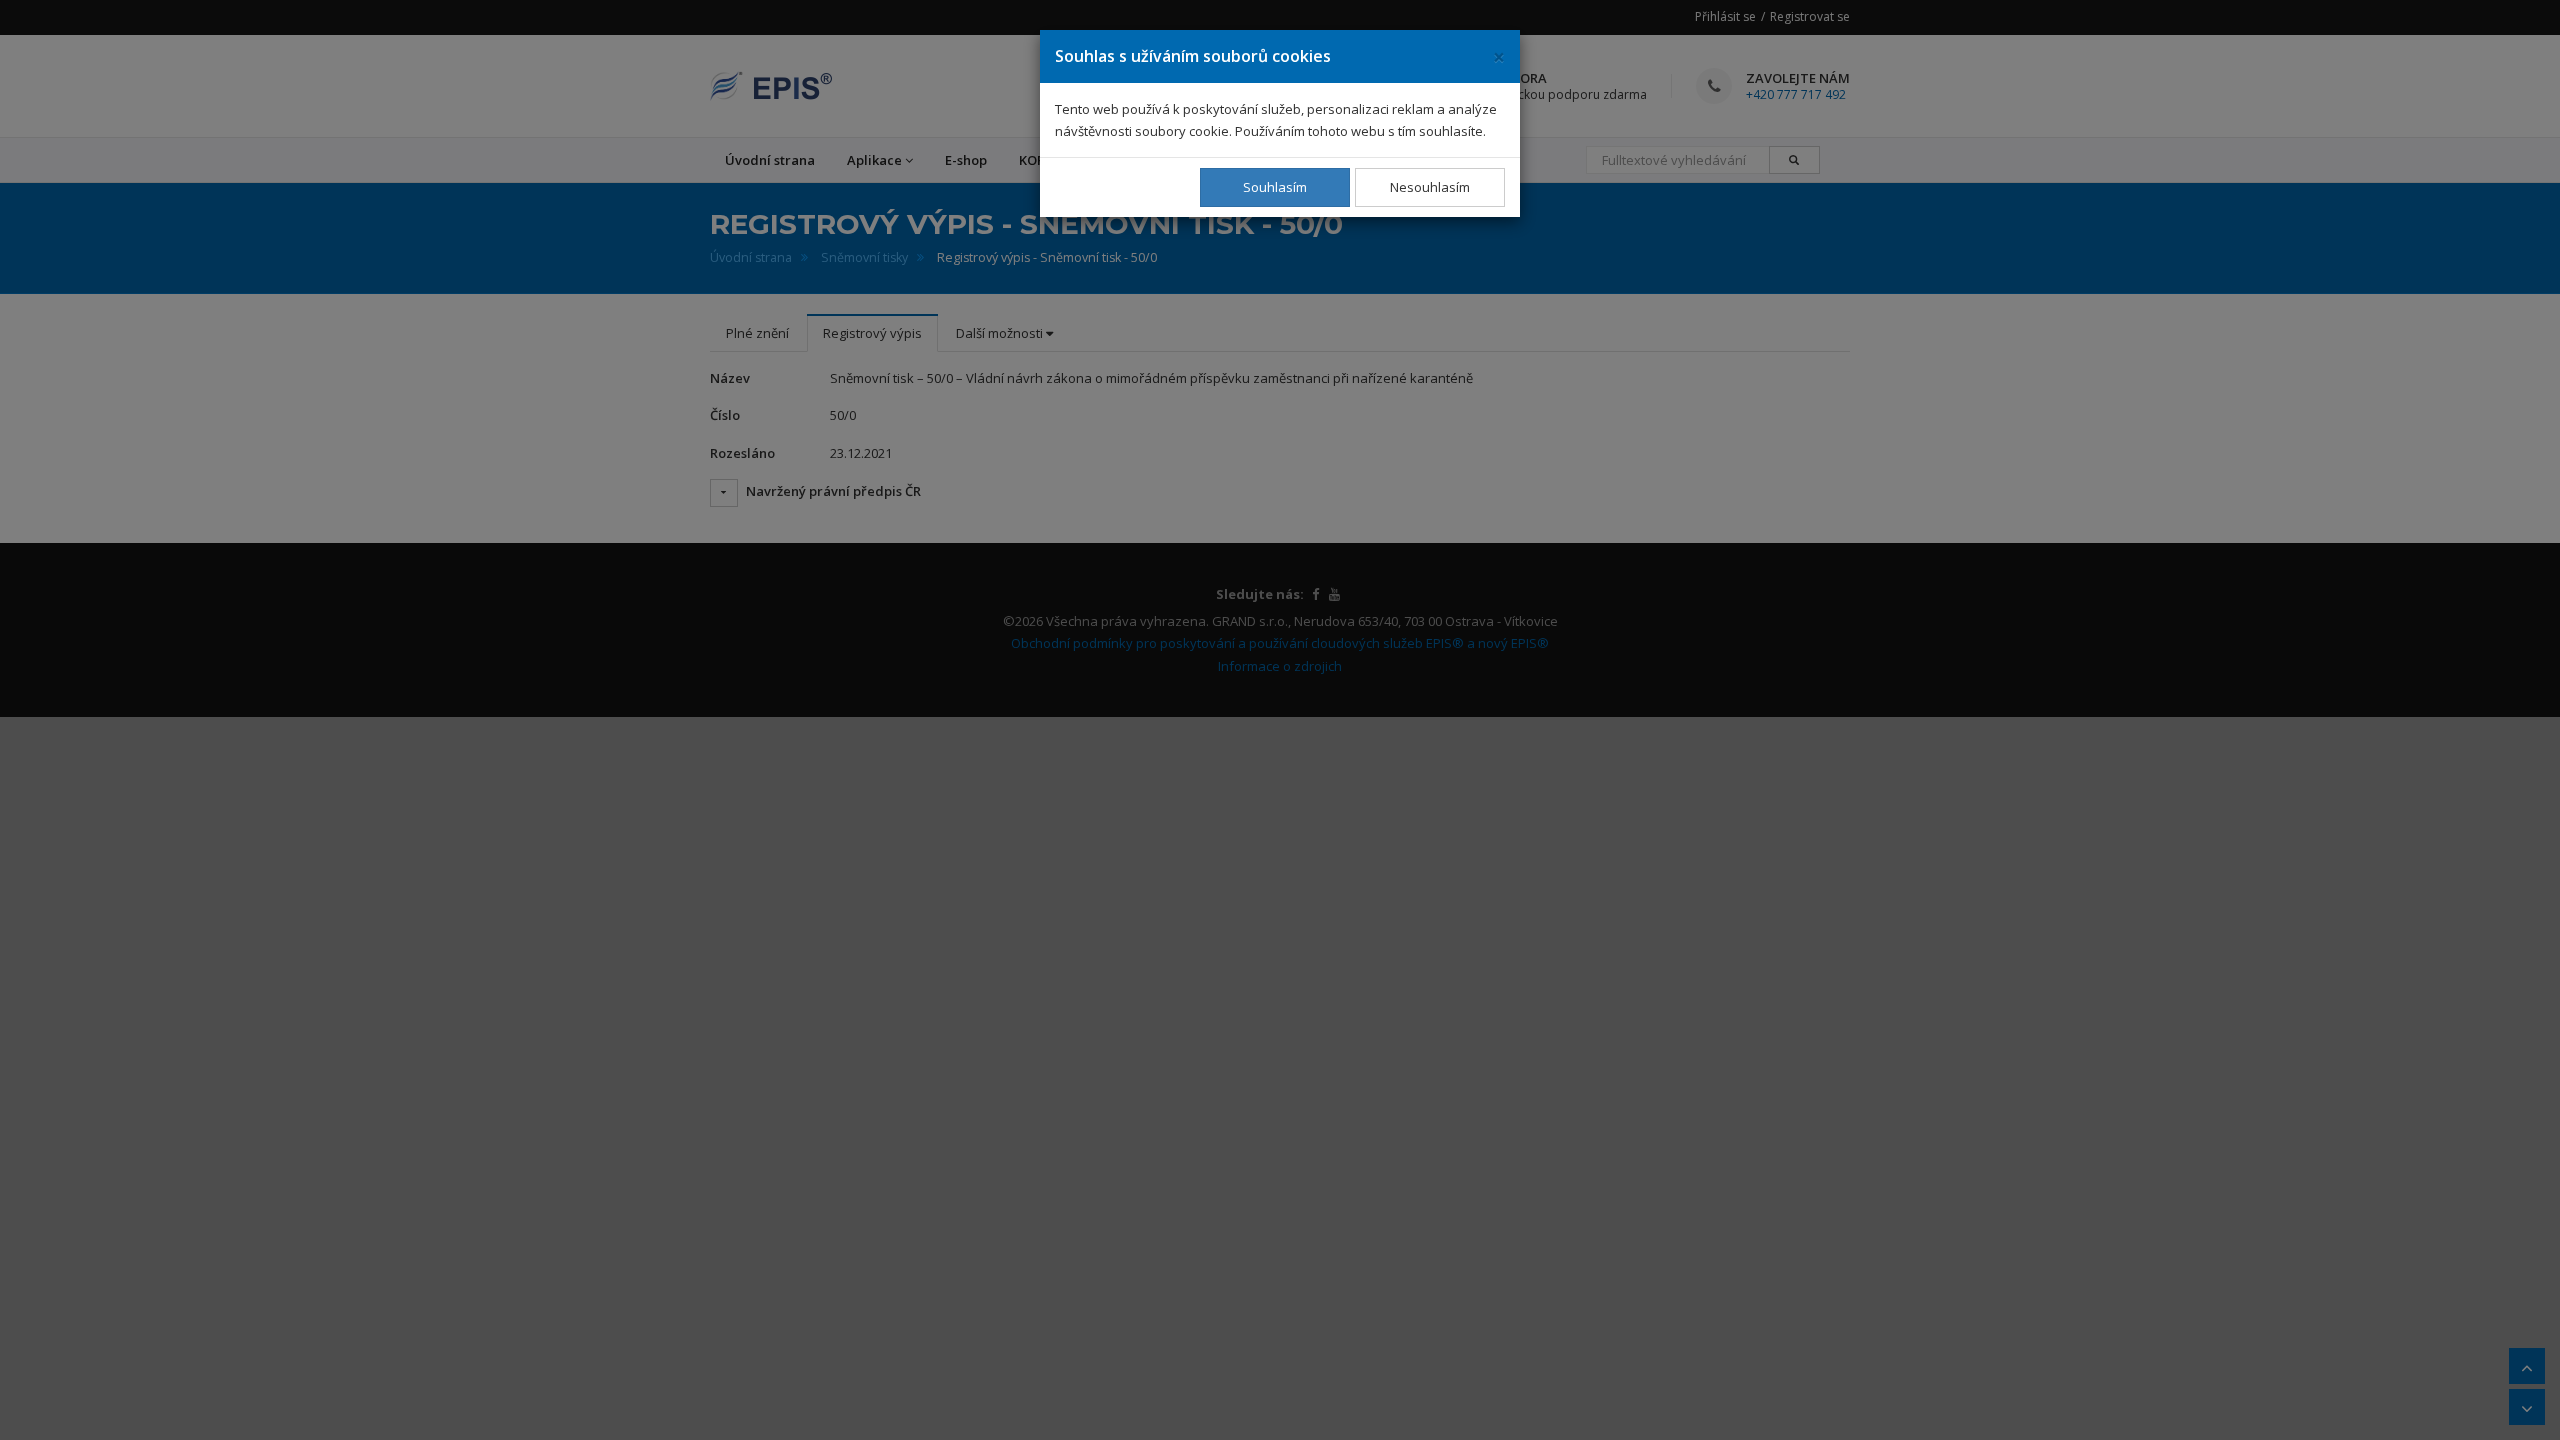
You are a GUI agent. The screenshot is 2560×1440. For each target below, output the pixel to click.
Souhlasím (1275, 187)
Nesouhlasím (1430, 187)
